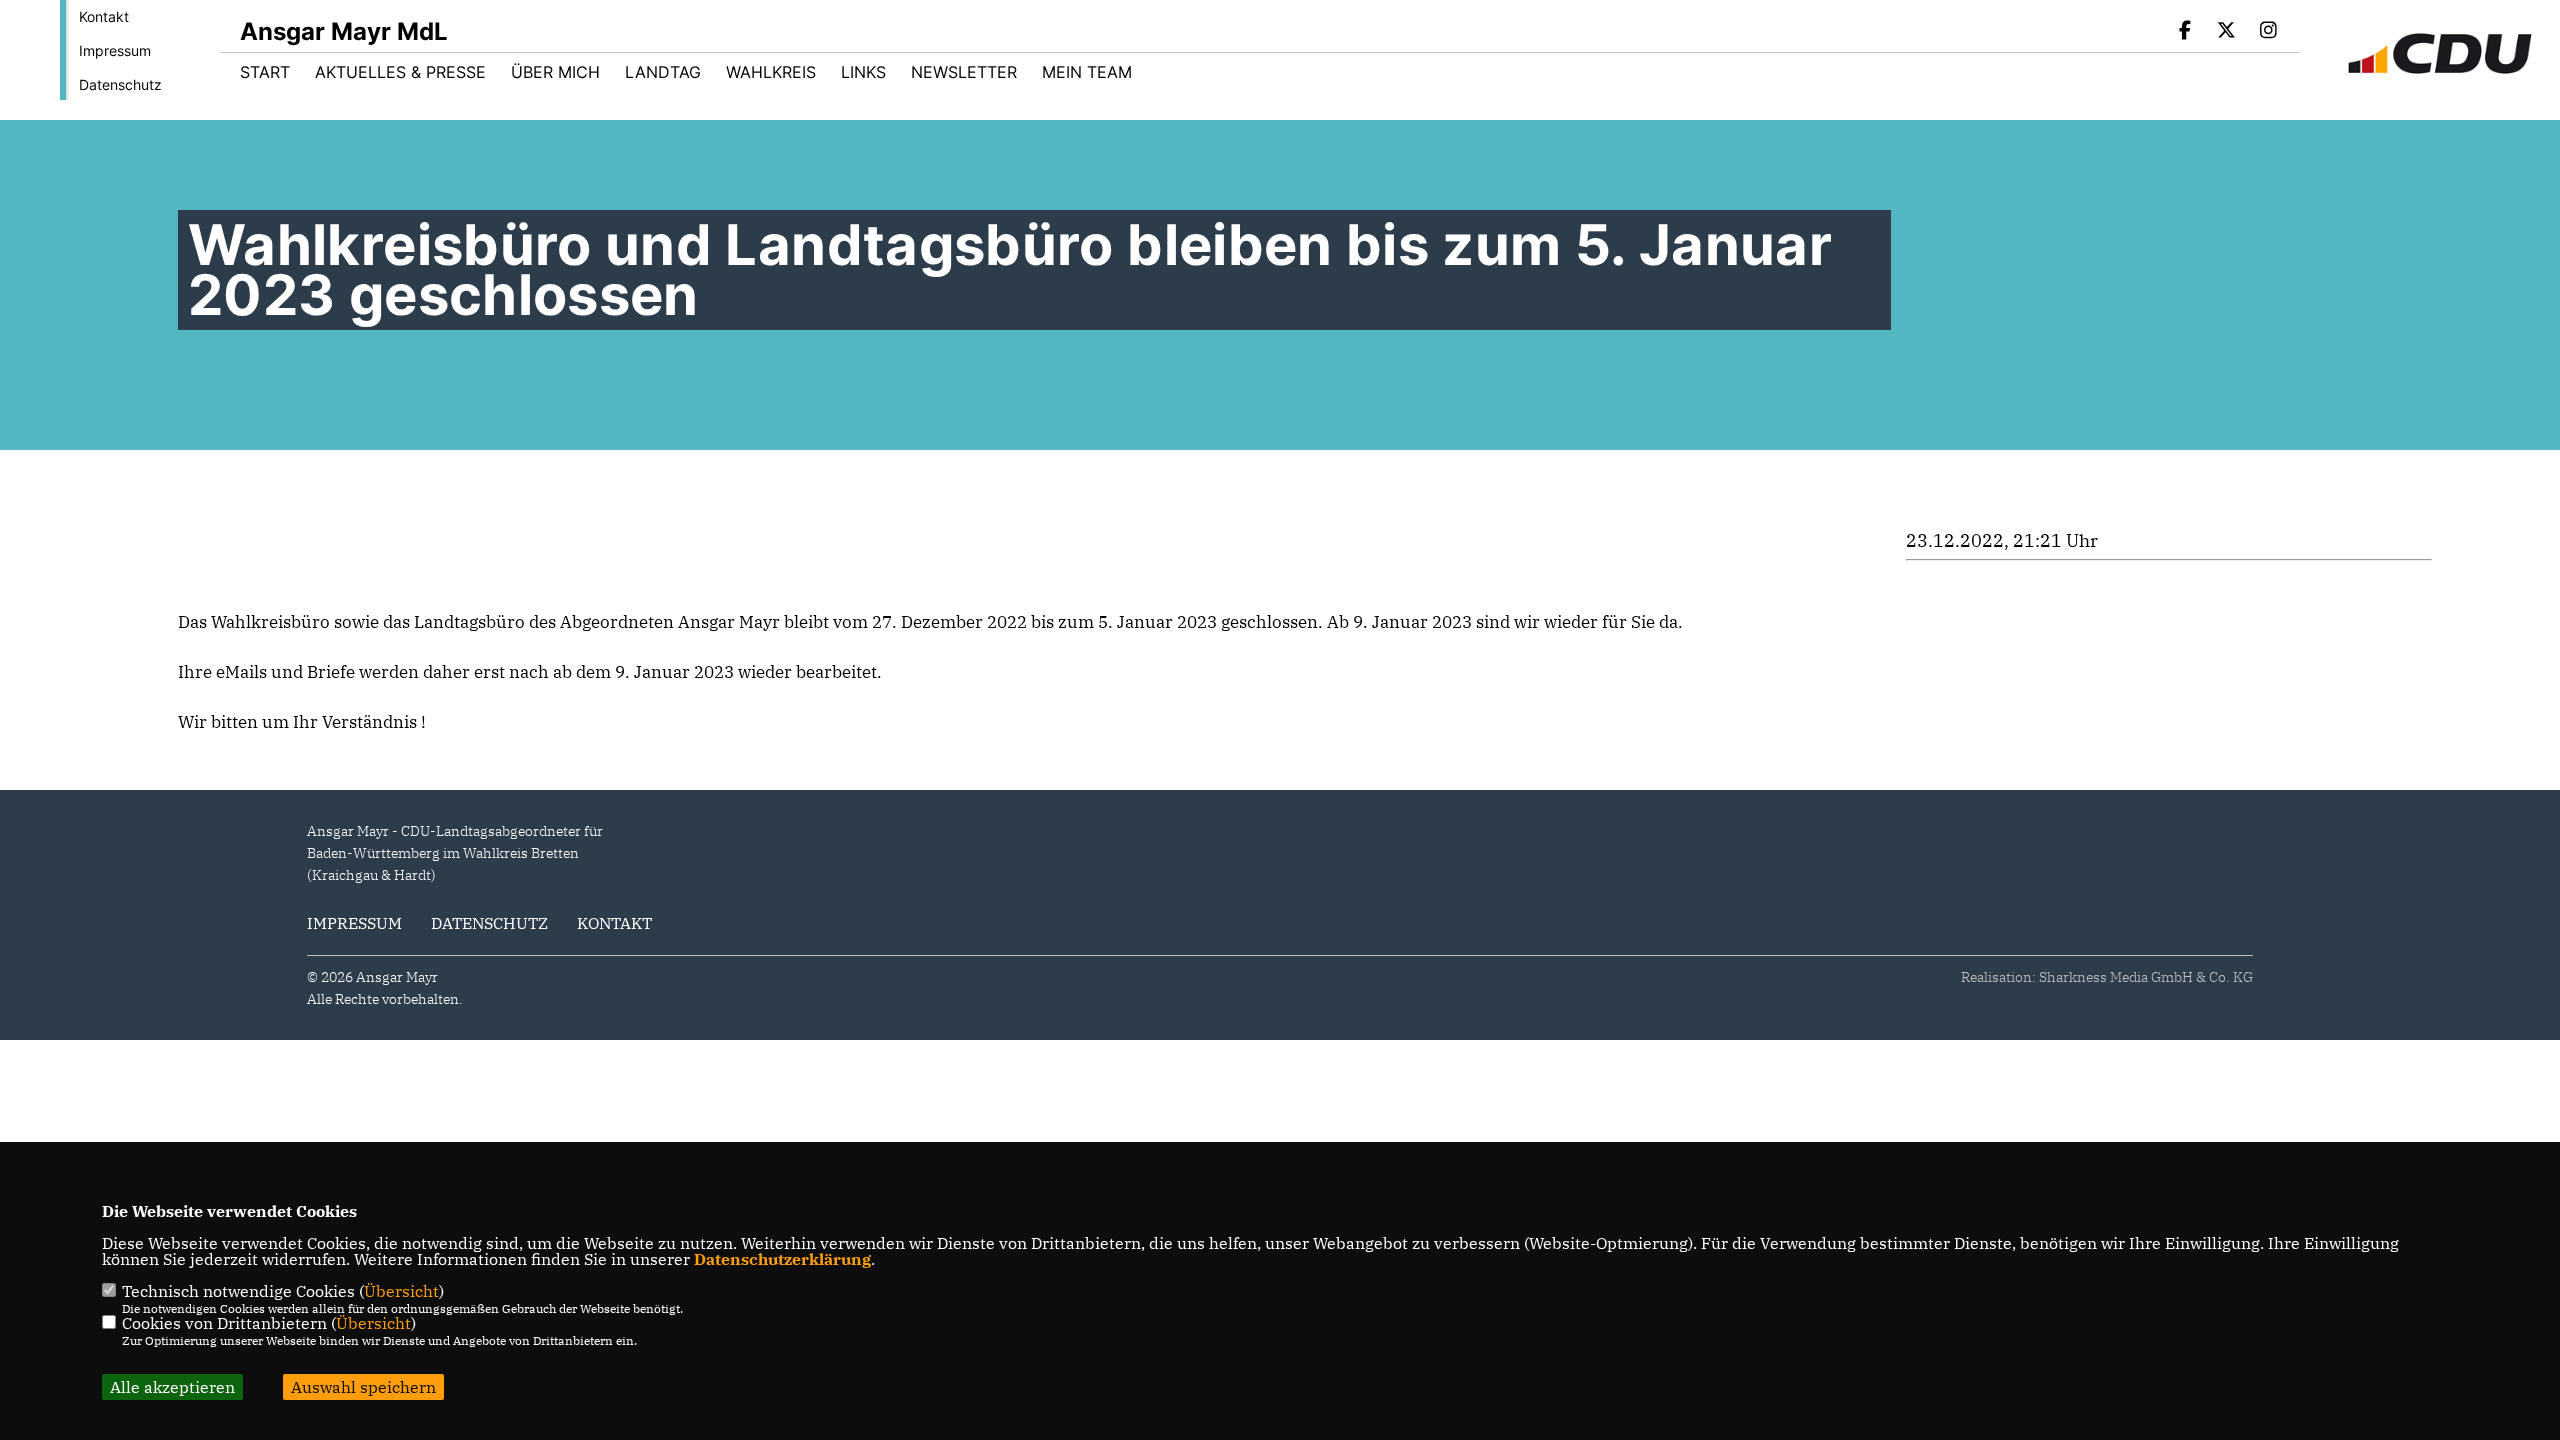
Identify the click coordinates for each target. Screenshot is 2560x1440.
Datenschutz (120, 84)
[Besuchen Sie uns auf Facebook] (2185, 32)
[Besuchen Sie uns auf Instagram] (2268, 32)
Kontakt (104, 16)
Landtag (663, 72)
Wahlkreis (771, 72)
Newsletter (964, 72)
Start (265, 72)
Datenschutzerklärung (782, 1259)
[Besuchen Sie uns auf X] (2227, 32)
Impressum (115, 50)
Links (863, 72)
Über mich (555, 72)
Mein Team (1087, 72)
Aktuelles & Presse (400, 72)
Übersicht (401, 1291)
